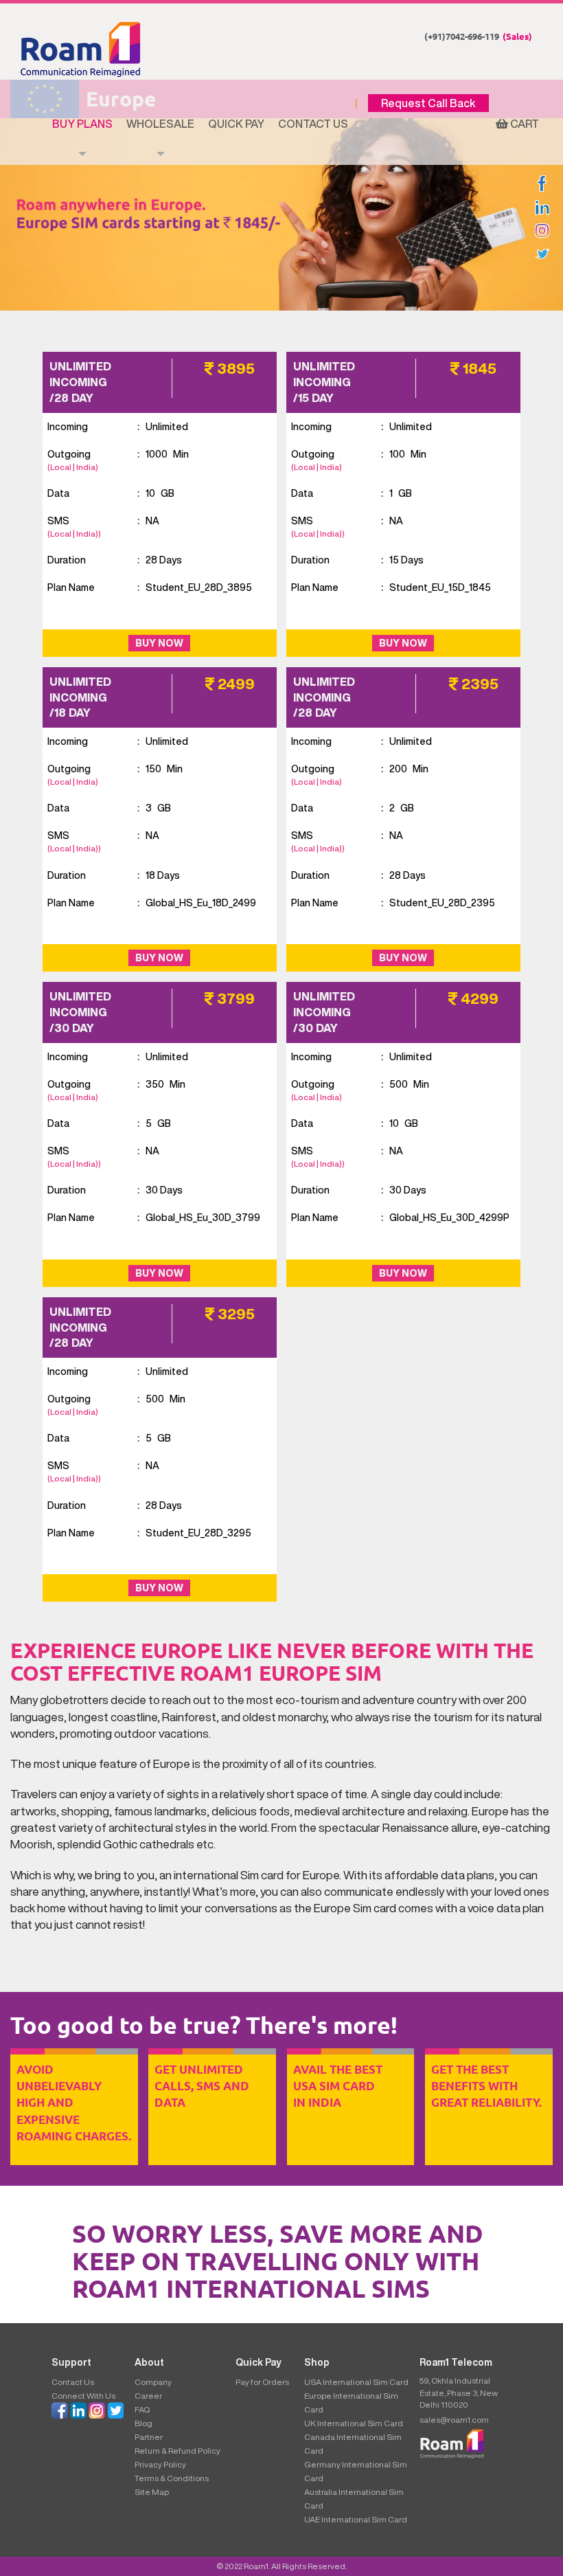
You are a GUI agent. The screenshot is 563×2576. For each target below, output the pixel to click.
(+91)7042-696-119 (478, 36)
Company (153, 2382)
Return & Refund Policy (177, 2451)
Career (148, 2396)
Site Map (152, 2492)
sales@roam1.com (454, 2420)
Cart (524, 124)
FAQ (142, 2409)
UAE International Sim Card (356, 2519)
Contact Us (313, 124)
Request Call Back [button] (428, 103)
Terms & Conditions (172, 2478)
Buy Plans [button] (82, 124)
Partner (149, 2437)
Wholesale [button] (160, 124)
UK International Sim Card (354, 2423)
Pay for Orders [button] (262, 2382)
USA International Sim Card (356, 2382)
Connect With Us (83, 2396)
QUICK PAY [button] (236, 124)
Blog (143, 2423)
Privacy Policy (160, 2464)
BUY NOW (159, 643)
